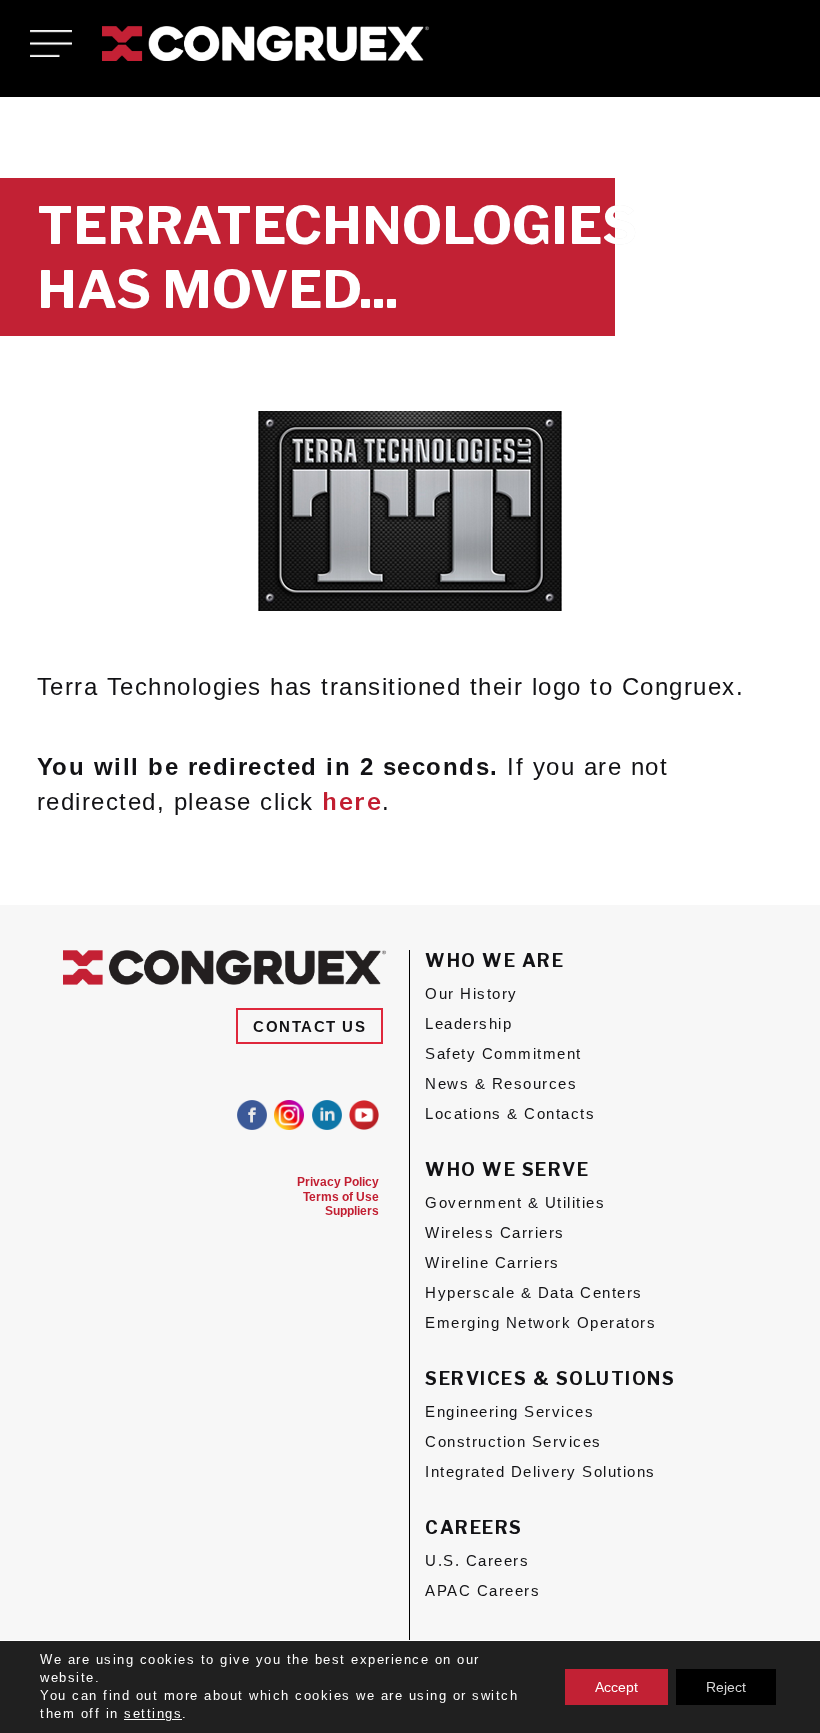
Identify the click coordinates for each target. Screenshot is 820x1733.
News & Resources (501, 1083)
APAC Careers (482, 1590)
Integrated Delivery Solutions (540, 1471)
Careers (474, 1527)
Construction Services (513, 1441)
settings (153, 1713)
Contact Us (309, 1025)
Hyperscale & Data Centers (534, 1292)
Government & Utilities (515, 1202)
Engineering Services (509, 1411)
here (352, 801)
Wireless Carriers (495, 1232)
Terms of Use (341, 1197)
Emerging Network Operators (540, 1322)
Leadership (468, 1023)
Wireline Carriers (492, 1262)
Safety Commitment (503, 1053)
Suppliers (352, 1211)
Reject (726, 1687)
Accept (616, 1687)
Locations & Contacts (510, 1113)
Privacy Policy (338, 1182)
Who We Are (494, 960)
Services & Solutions (550, 1378)
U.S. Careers (477, 1560)
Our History (471, 993)
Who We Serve (507, 1169)
